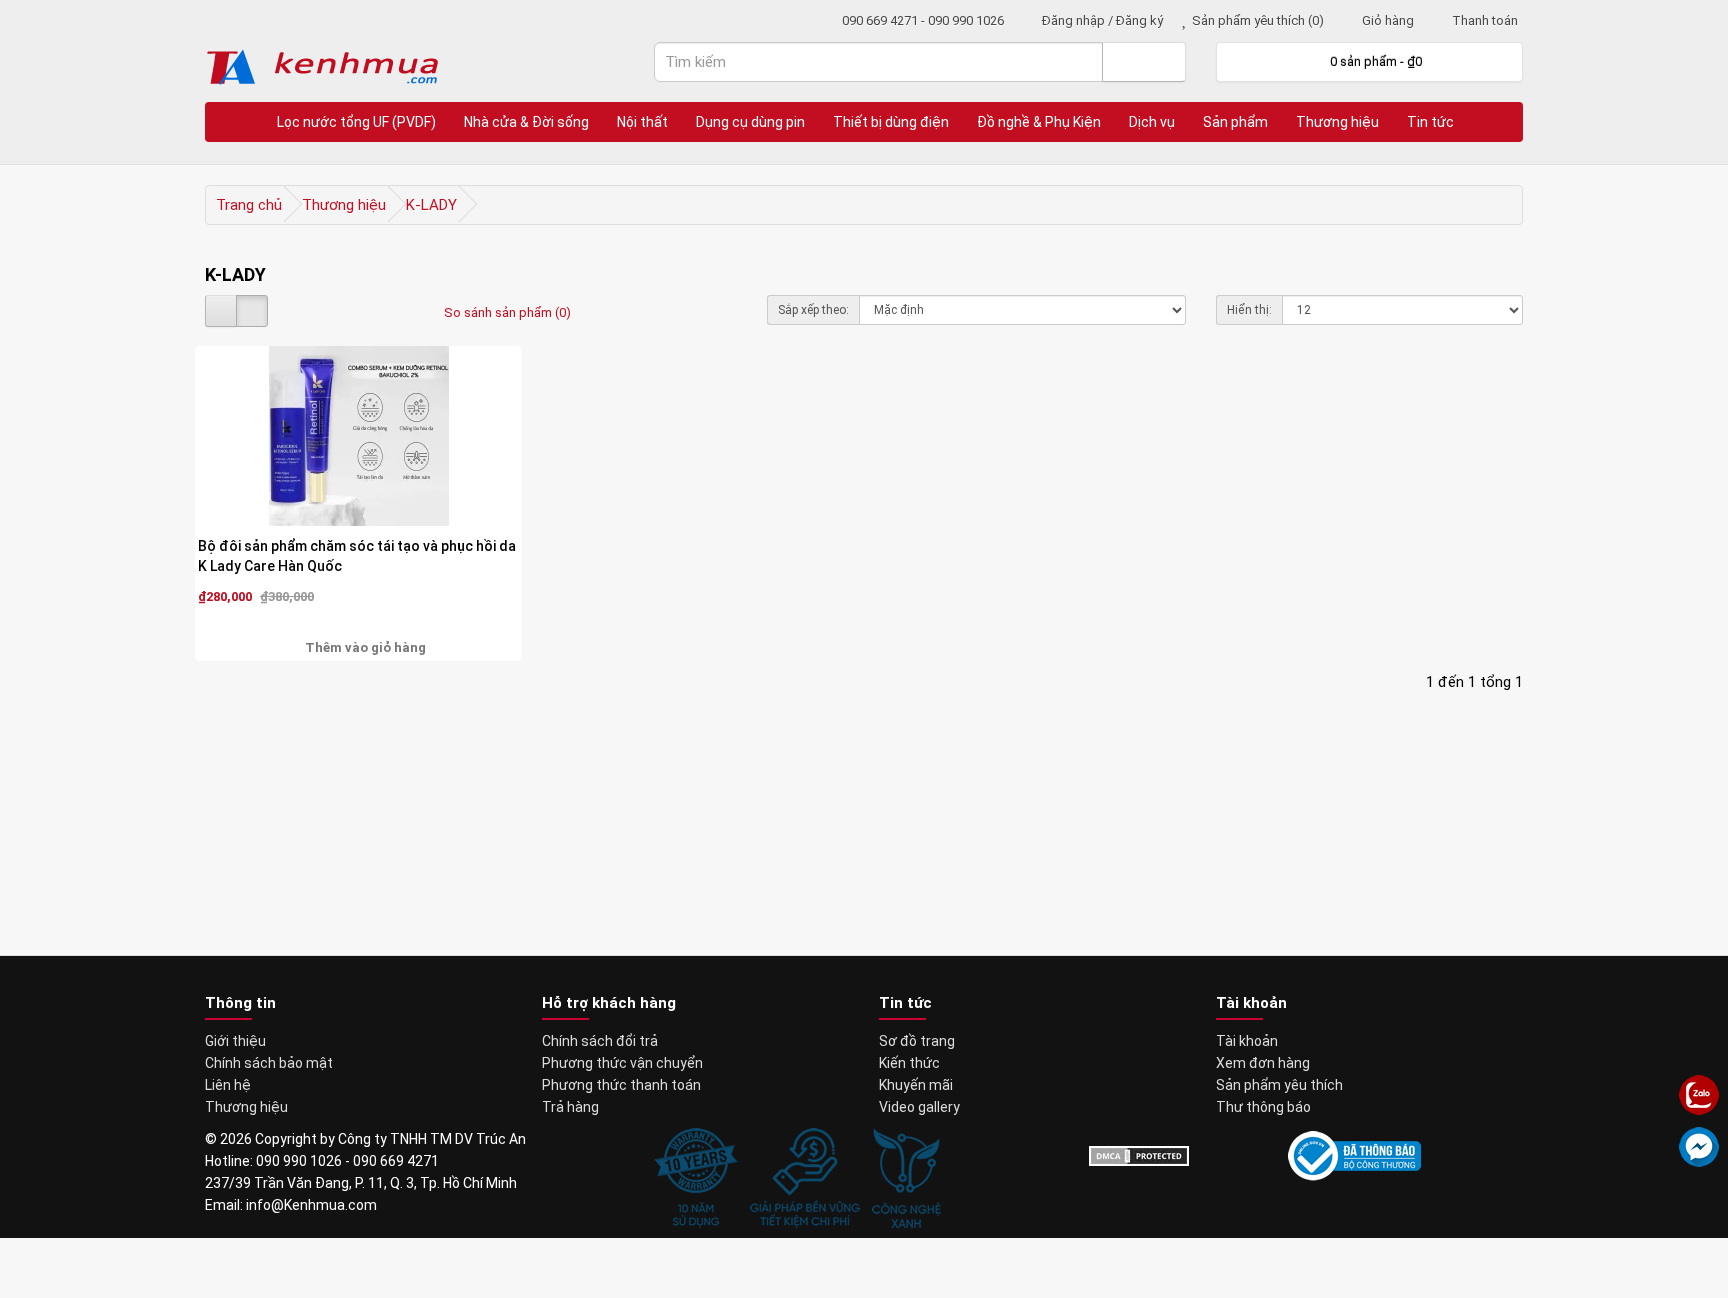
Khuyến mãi (916, 1085)
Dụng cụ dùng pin (750, 122)
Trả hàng (570, 1107)
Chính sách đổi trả (600, 1041)
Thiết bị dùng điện (891, 122)
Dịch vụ (1152, 122)
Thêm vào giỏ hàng (364, 647)
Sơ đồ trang (917, 1041)
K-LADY (431, 205)
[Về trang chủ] (241, 122)
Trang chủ (249, 205)
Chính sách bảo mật (269, 1063)
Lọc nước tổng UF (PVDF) (356, 122)
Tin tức (1430, 122)
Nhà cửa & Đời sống (526, 122)
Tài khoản (1247, 1041)
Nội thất (642, 122)
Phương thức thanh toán (621, 1085)
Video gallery (919, 1107)
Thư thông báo (1263, 1107)
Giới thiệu (235, 1041)
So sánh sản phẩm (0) (507, 312)
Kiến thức (909, 1063)
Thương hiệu (1337, 122)
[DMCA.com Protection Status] (1139, 1155)
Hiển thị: (1249, 310)
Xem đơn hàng (1263, 1063)
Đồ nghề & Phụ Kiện (1039, 122)
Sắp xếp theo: (813, 310)
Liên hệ (228, 1085)
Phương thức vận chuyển (622, 1063)
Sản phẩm (1235, 122)
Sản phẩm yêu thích (1279, 1085)
